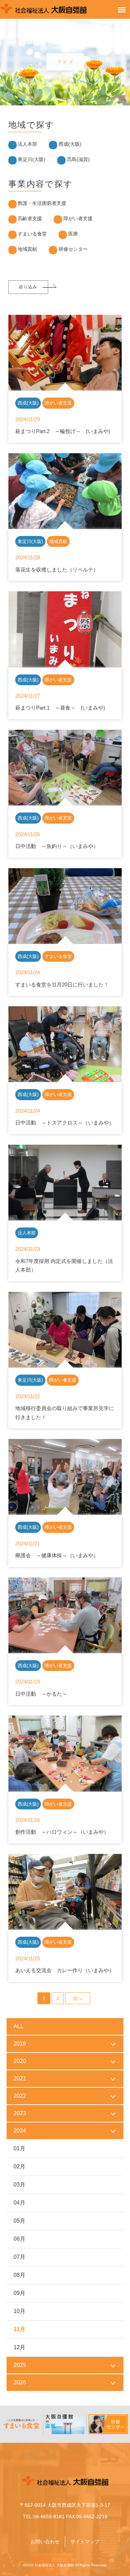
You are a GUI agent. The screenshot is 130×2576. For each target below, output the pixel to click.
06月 (19, 2239)
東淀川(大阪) (32, 159)
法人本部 (27, 144)
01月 (19, 2148)
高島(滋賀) (78, 159)
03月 (19, 2185)
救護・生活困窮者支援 (42, 203)
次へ (78, 1998)
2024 (20, 2131)
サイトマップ (85, 2542)
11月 (19, 2329)
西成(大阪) (70, 144)
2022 (20, 2096)
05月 (19, 2221)
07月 (19, 2257)
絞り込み (28, 287)
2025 (20, 2365)
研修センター (73, 249)
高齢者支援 (30, 218)
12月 (19, 2347)
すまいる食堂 (32, 234)
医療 (73, 234)
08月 (19, 2275)
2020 (20, 2061)
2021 (20, 2078)
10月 (19, 2311)
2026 (20, 2382)
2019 (20, 2044)
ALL (19, 2026)
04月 (19, 2203)
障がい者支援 (78, 218)
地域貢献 (27, 249)
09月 (19, 2293)
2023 (20, 2113)
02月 (19, 2166)
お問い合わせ (45, 2542)
